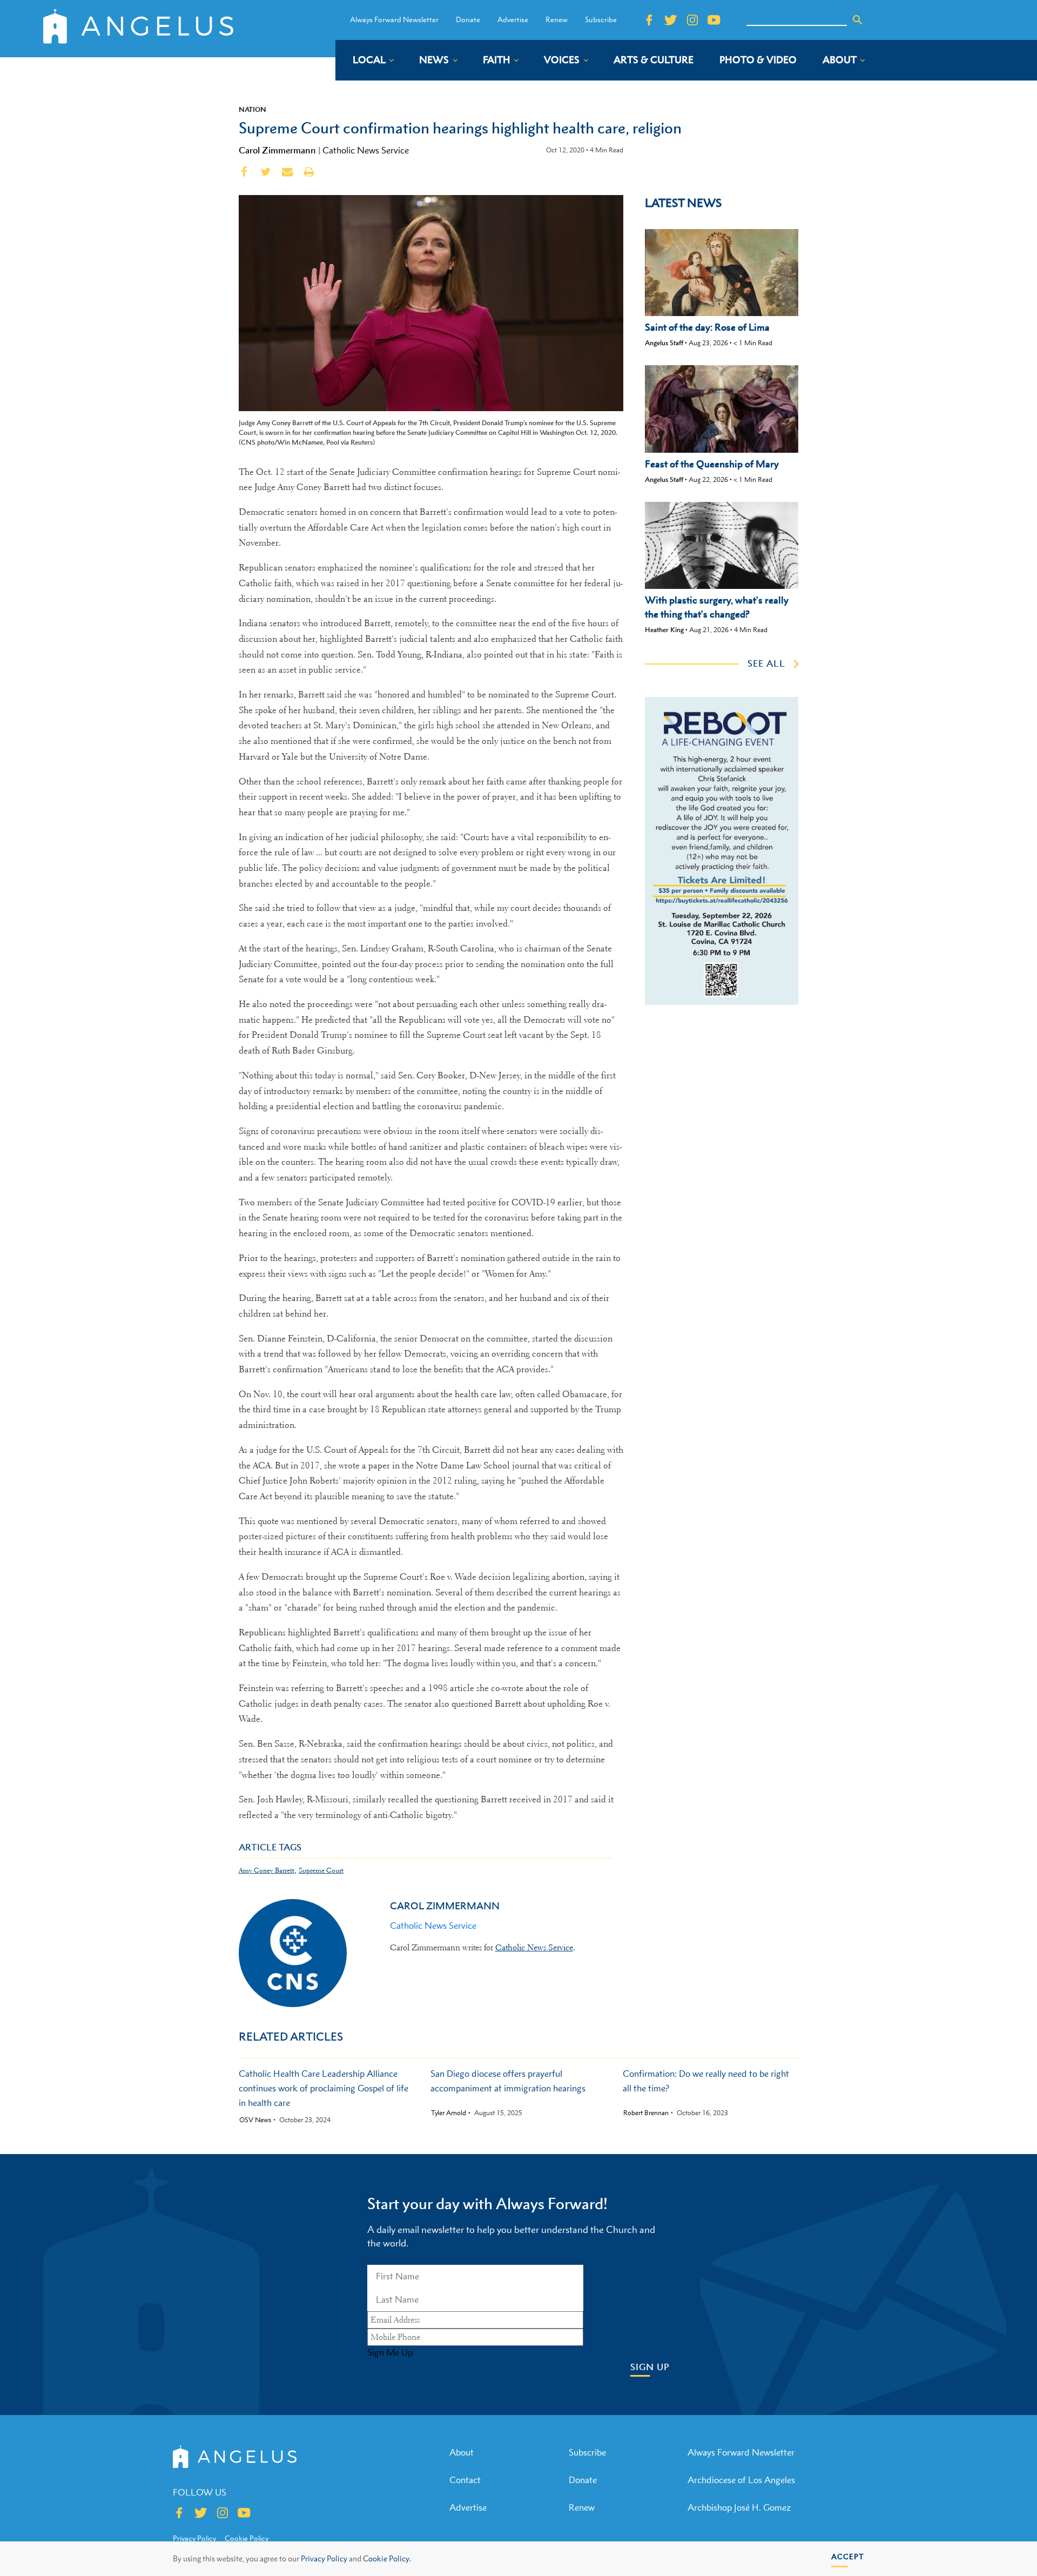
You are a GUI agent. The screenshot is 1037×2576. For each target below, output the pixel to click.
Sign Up (650, 2367)
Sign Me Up (390, 2352)
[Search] (858, 20)
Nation (252, 109)
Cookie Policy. (387, 2558)
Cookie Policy (247, 2538)
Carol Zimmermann (277, 150)
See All (766, 663)
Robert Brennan (646, 2113)
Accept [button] (848, 2556)
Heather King (664, 630)
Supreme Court (321, 1870)
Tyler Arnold (449, 2113)
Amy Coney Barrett (267, 1870)
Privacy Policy (324, 2558)
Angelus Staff (664, 343)
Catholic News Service (366, 150)
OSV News (255, 2120)
